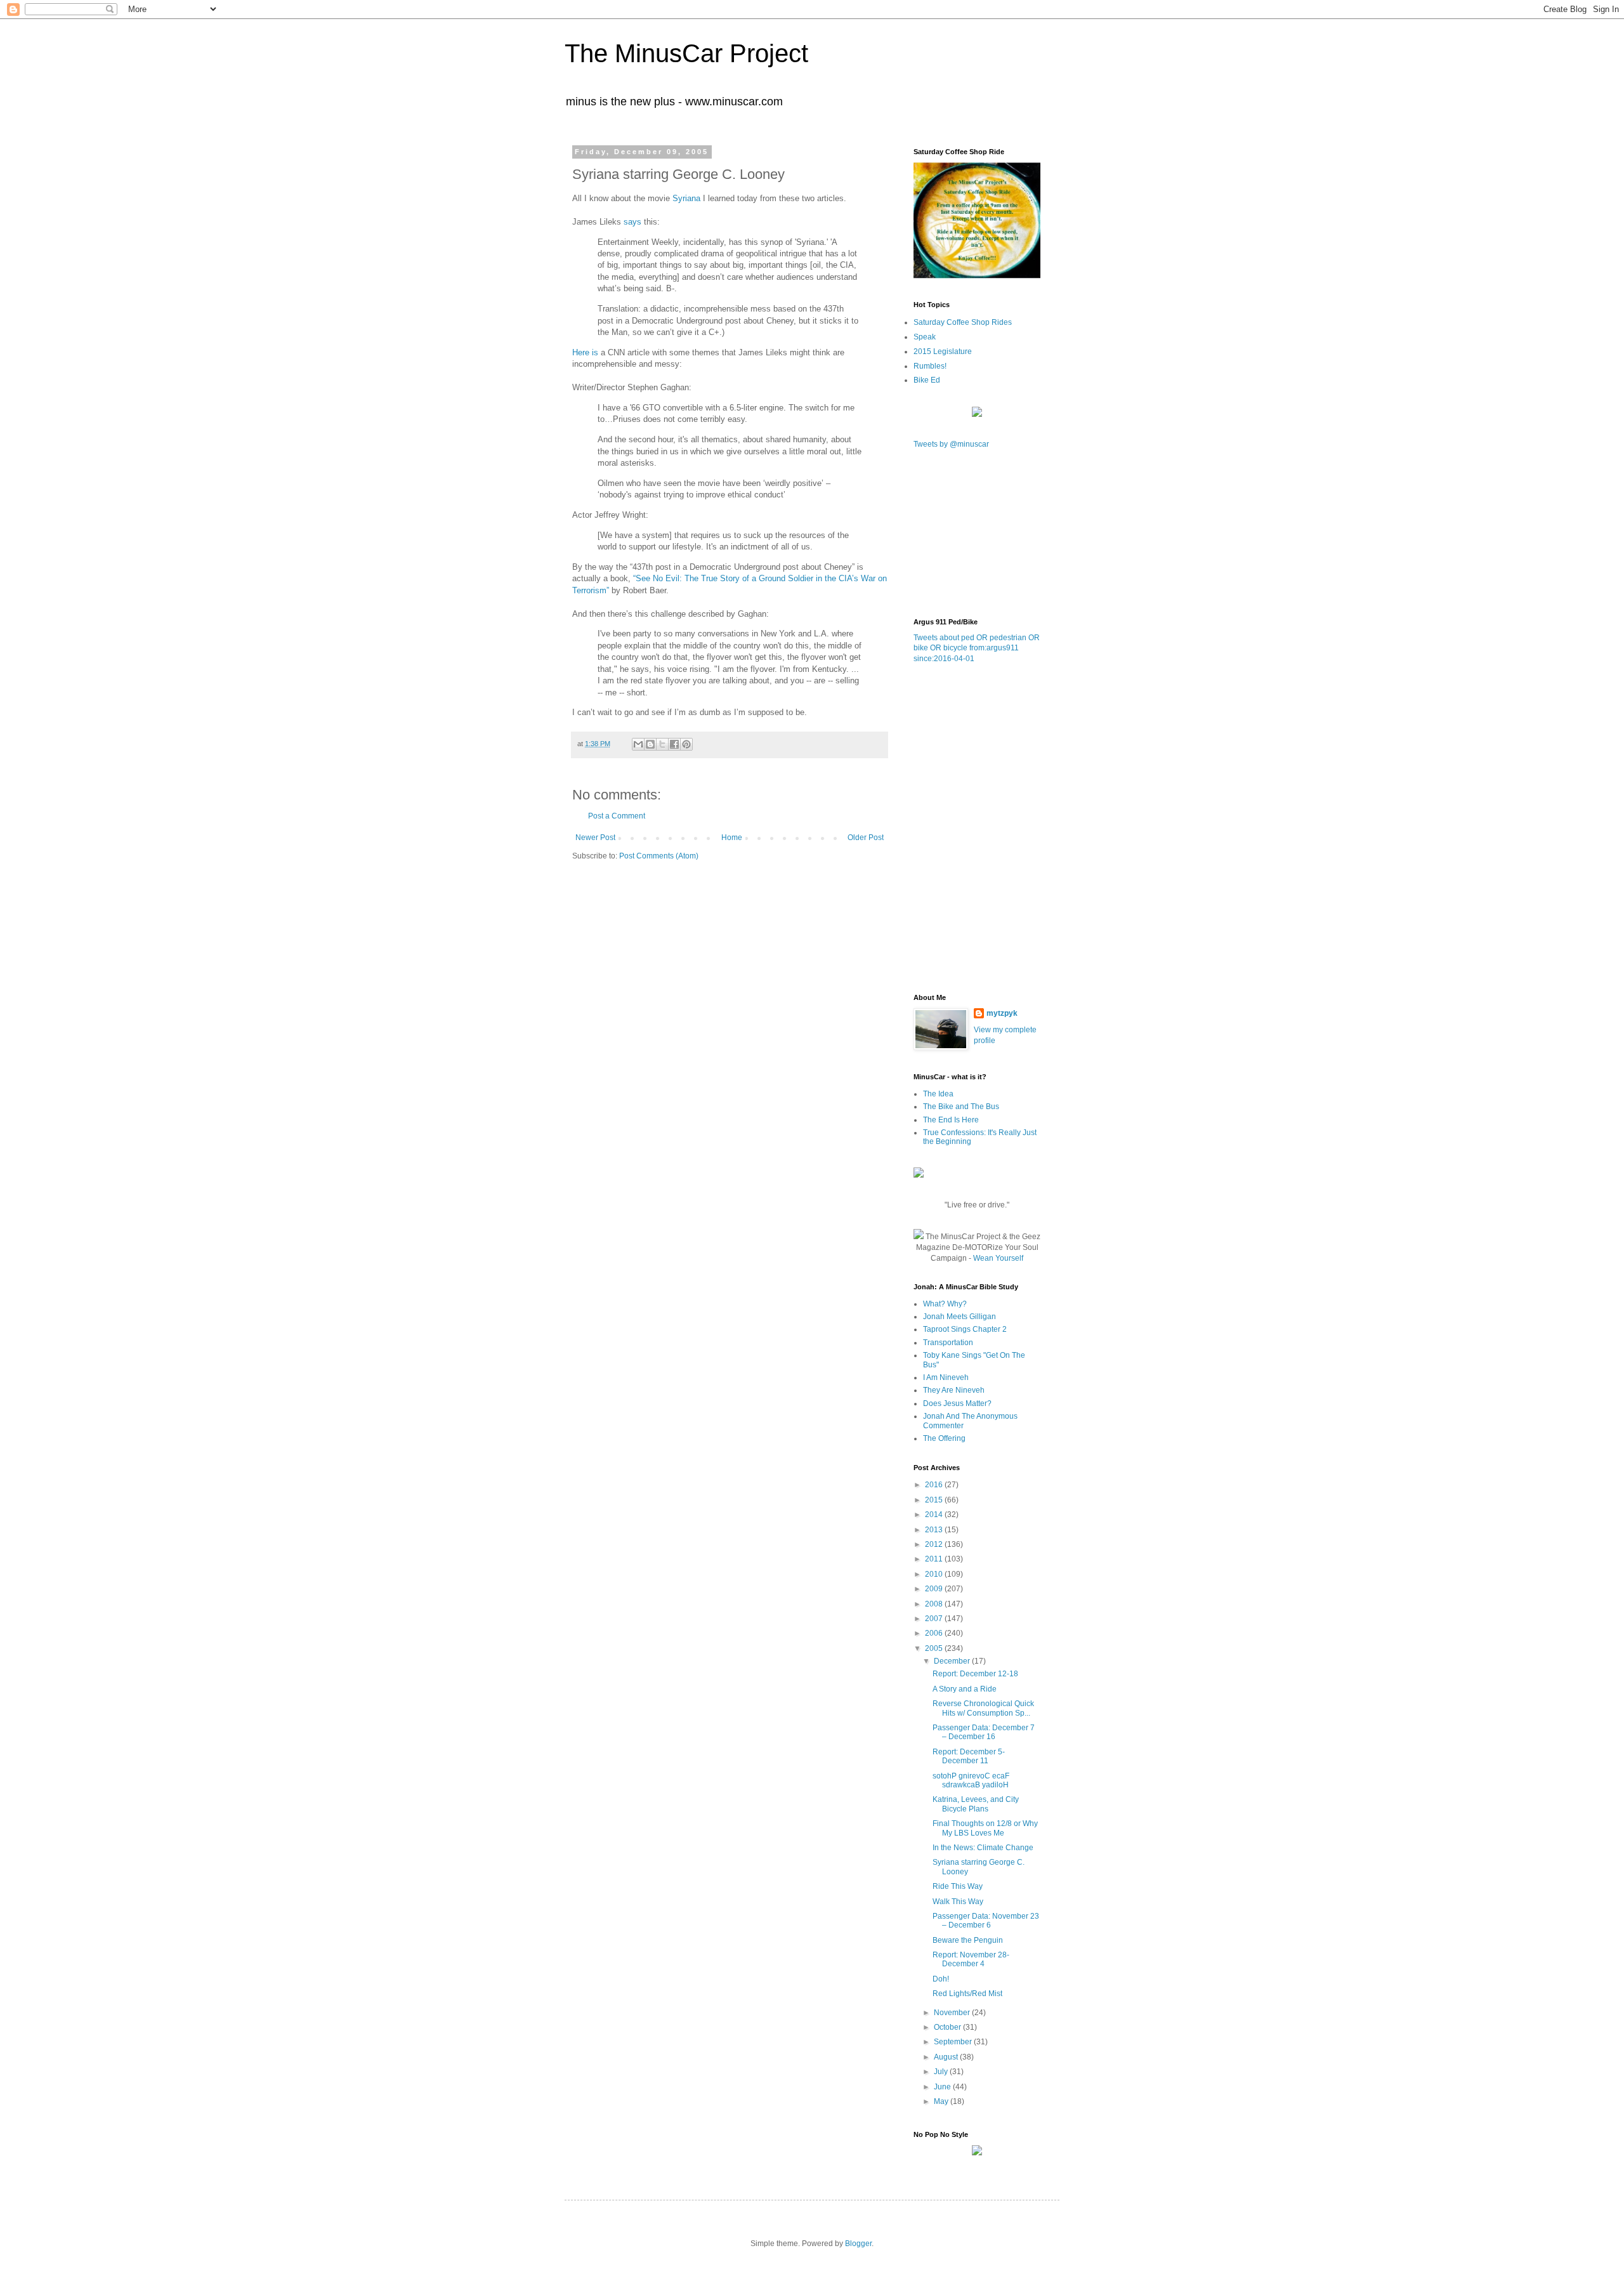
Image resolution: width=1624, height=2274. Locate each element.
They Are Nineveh (954, 1390)
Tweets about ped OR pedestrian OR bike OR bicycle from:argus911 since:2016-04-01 (977, 648)
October (948, 2027)
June (943, 2087)
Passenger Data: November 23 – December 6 (986, 1921)
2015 (935, 1500)
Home (732, 838)
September (954, 2042)
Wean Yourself (998, 1258)
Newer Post (595, 838)
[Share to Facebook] (674, 744)
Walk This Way (958, 1902)
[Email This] (638, 744)
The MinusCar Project (686, 53)
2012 (935, 1544)
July (942, 2072)
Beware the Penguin (968, 1940)
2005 (935, 1648)
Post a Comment (617, 816)
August (947, 2057)
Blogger (858, 2244)
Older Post (866, 838)
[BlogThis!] (650, 744)
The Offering (944, 1438)
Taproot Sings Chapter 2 (965, 1329)
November (953, 2013)
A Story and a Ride (965, 1689)
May (942, 2101)
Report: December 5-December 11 (969, 1756)
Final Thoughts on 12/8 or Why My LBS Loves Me (985, 1828)
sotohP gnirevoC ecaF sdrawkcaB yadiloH (971, 1780)
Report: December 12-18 (975, 1674)
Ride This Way (958, 1886)
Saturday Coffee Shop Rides (963, 322)
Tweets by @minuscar (951, 444)
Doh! (941, 1979)
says (632, 222)
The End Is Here (951, 1120)
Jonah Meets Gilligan (959, 1317)
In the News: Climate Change (983, 1848)
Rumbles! (930, 366)
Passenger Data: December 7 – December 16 (984, 1732)
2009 (935, 1589)
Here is (585, 352)
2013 (935, 1530)
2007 (935, 1619)
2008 (935, 1604)
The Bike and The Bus (961, 1107)
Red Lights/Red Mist (967, 1994)
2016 (935, 1485)
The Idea (938, 1094)
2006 (935, 1633)
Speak (925, 337)
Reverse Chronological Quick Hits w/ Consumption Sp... (983, 1708)
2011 (935, 1559)
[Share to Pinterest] (686, 744)
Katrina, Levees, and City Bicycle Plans (976, 1804)
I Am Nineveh (946, 1377)
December (953, 1661)
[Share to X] (662, 744)
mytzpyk (1002, 1013)
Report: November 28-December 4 (971, 1959)
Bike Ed (927, 380)
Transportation (948, 1343)
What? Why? (945, 1304)
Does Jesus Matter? (957, 1403)
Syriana (688, 198)
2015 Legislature (943, 352)
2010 (935, 1574)
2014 (935, 1515)
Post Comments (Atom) (659, 856)
